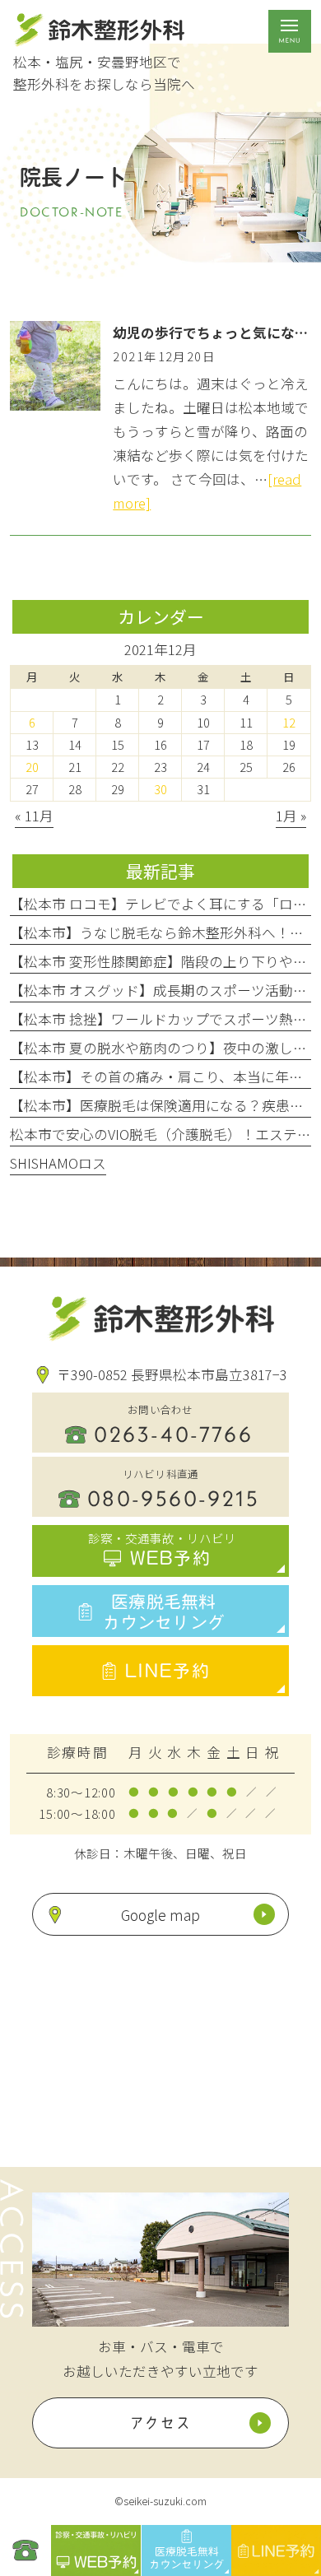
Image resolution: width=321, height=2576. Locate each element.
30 (160, 789)
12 (289, 722)
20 (32, 767)
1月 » (291, 816)
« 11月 (34, 816)
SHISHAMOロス (58, 1163)
